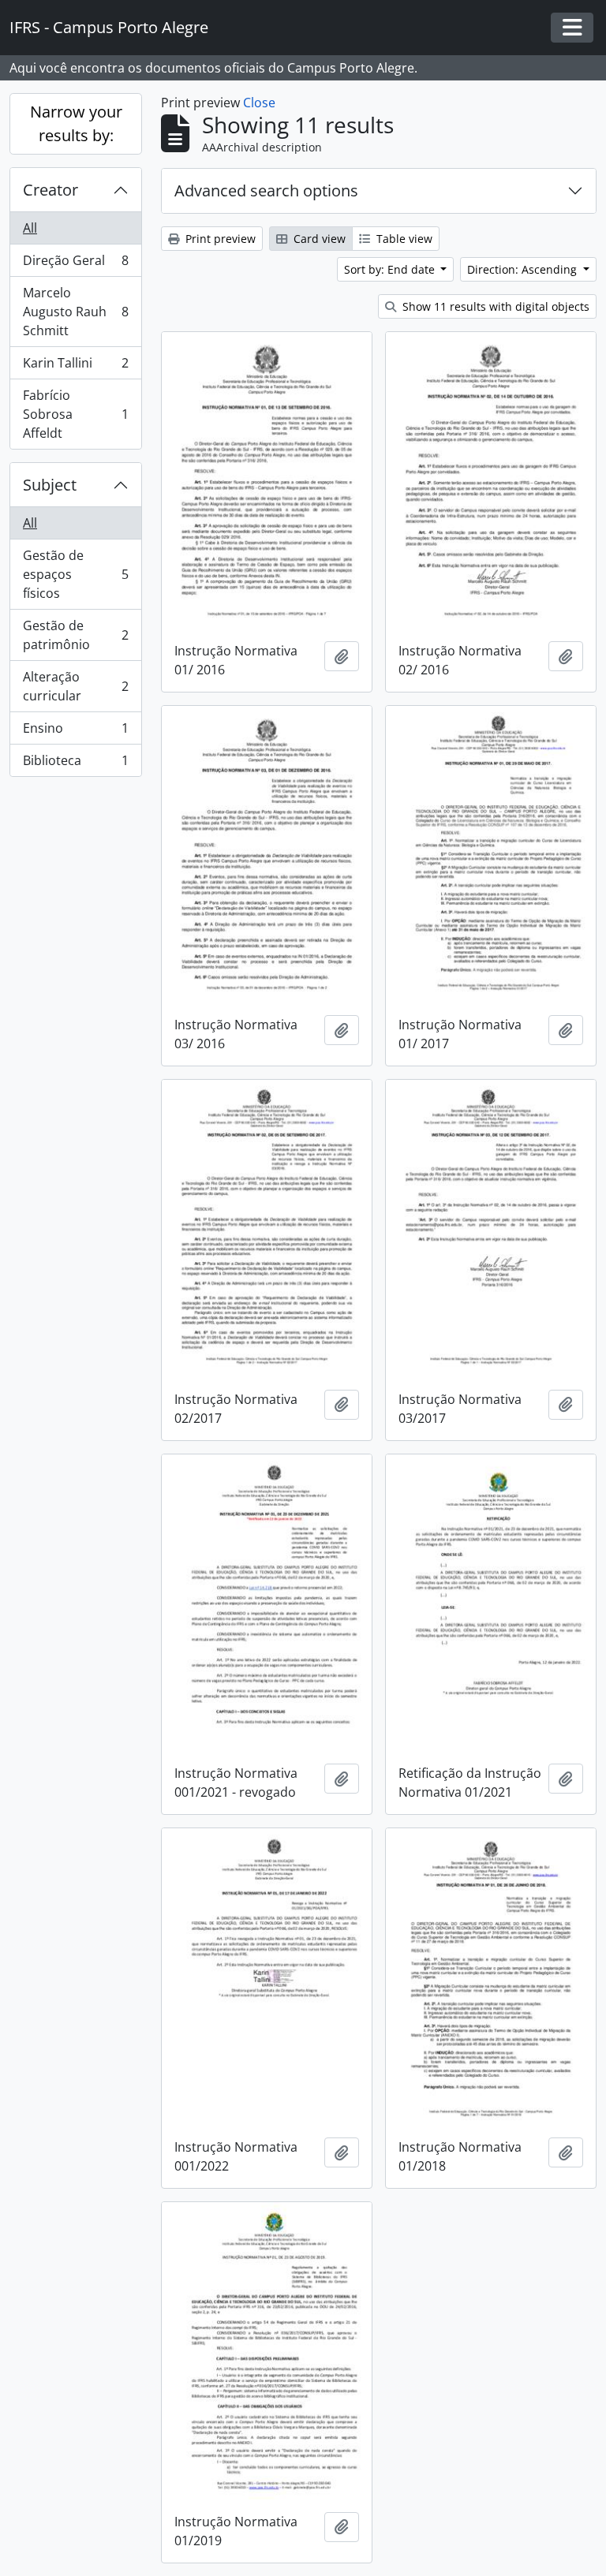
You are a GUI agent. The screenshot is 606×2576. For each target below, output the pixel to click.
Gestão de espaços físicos (75, 574)
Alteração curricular (75, 686)
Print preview (219, 239)
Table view (403, 239)
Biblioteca (75, 764)
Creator (50, 190)
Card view (318, 239)
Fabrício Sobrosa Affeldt (75, 414)
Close (259, 103)
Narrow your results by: (76, 123)
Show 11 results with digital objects (494, 306)
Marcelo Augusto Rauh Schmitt (75, 312)
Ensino (75, 732)
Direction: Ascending (524, 269)
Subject (50, 485)
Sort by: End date (391, 269)
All (30, 228)
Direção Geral (75, 264)
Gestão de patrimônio (75, 635)
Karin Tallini (75, 367)
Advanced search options (266, 190)
